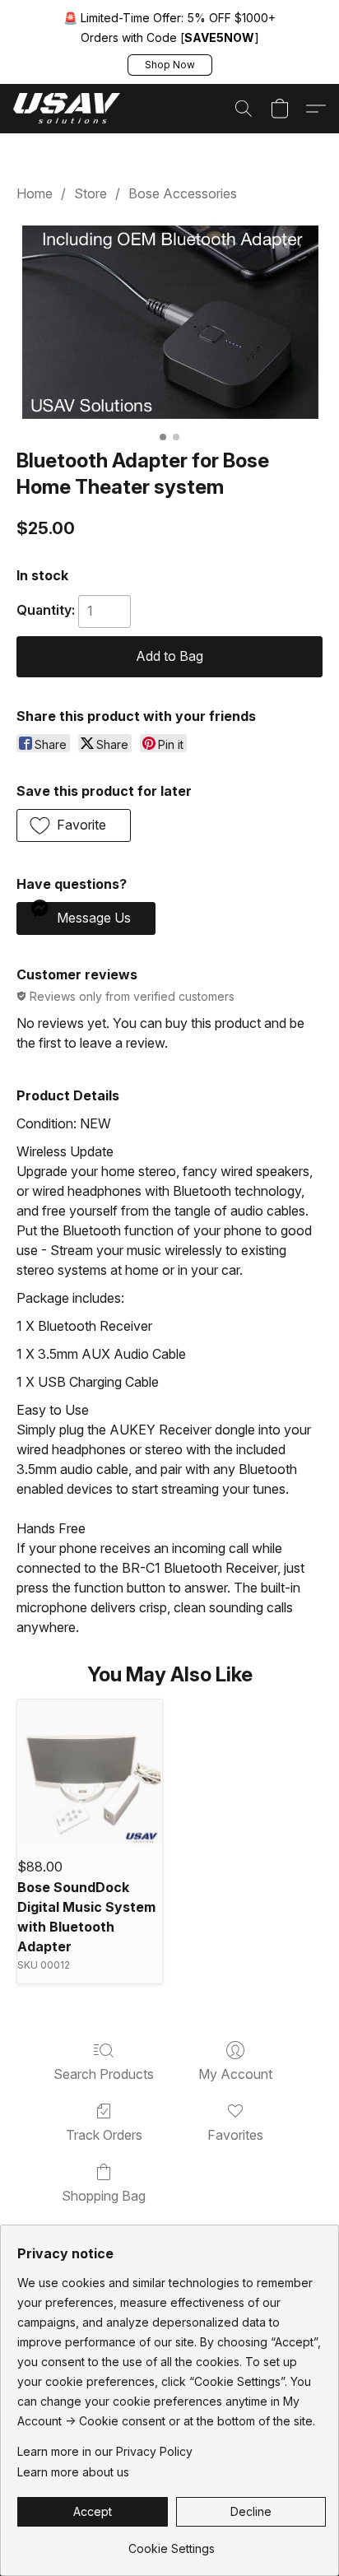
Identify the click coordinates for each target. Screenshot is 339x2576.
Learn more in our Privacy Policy (105, 2451)
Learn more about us (73, 2472)
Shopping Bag (104, 2196)
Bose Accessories (183, 193)
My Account (235, 2074)
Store (91, 193)
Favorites (235, 2135)
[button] (170, 65)
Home (35, 193)
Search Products (104, 2074)
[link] (172, 2543)
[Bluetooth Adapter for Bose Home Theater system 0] (169, 322)
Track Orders (104, 2135)
